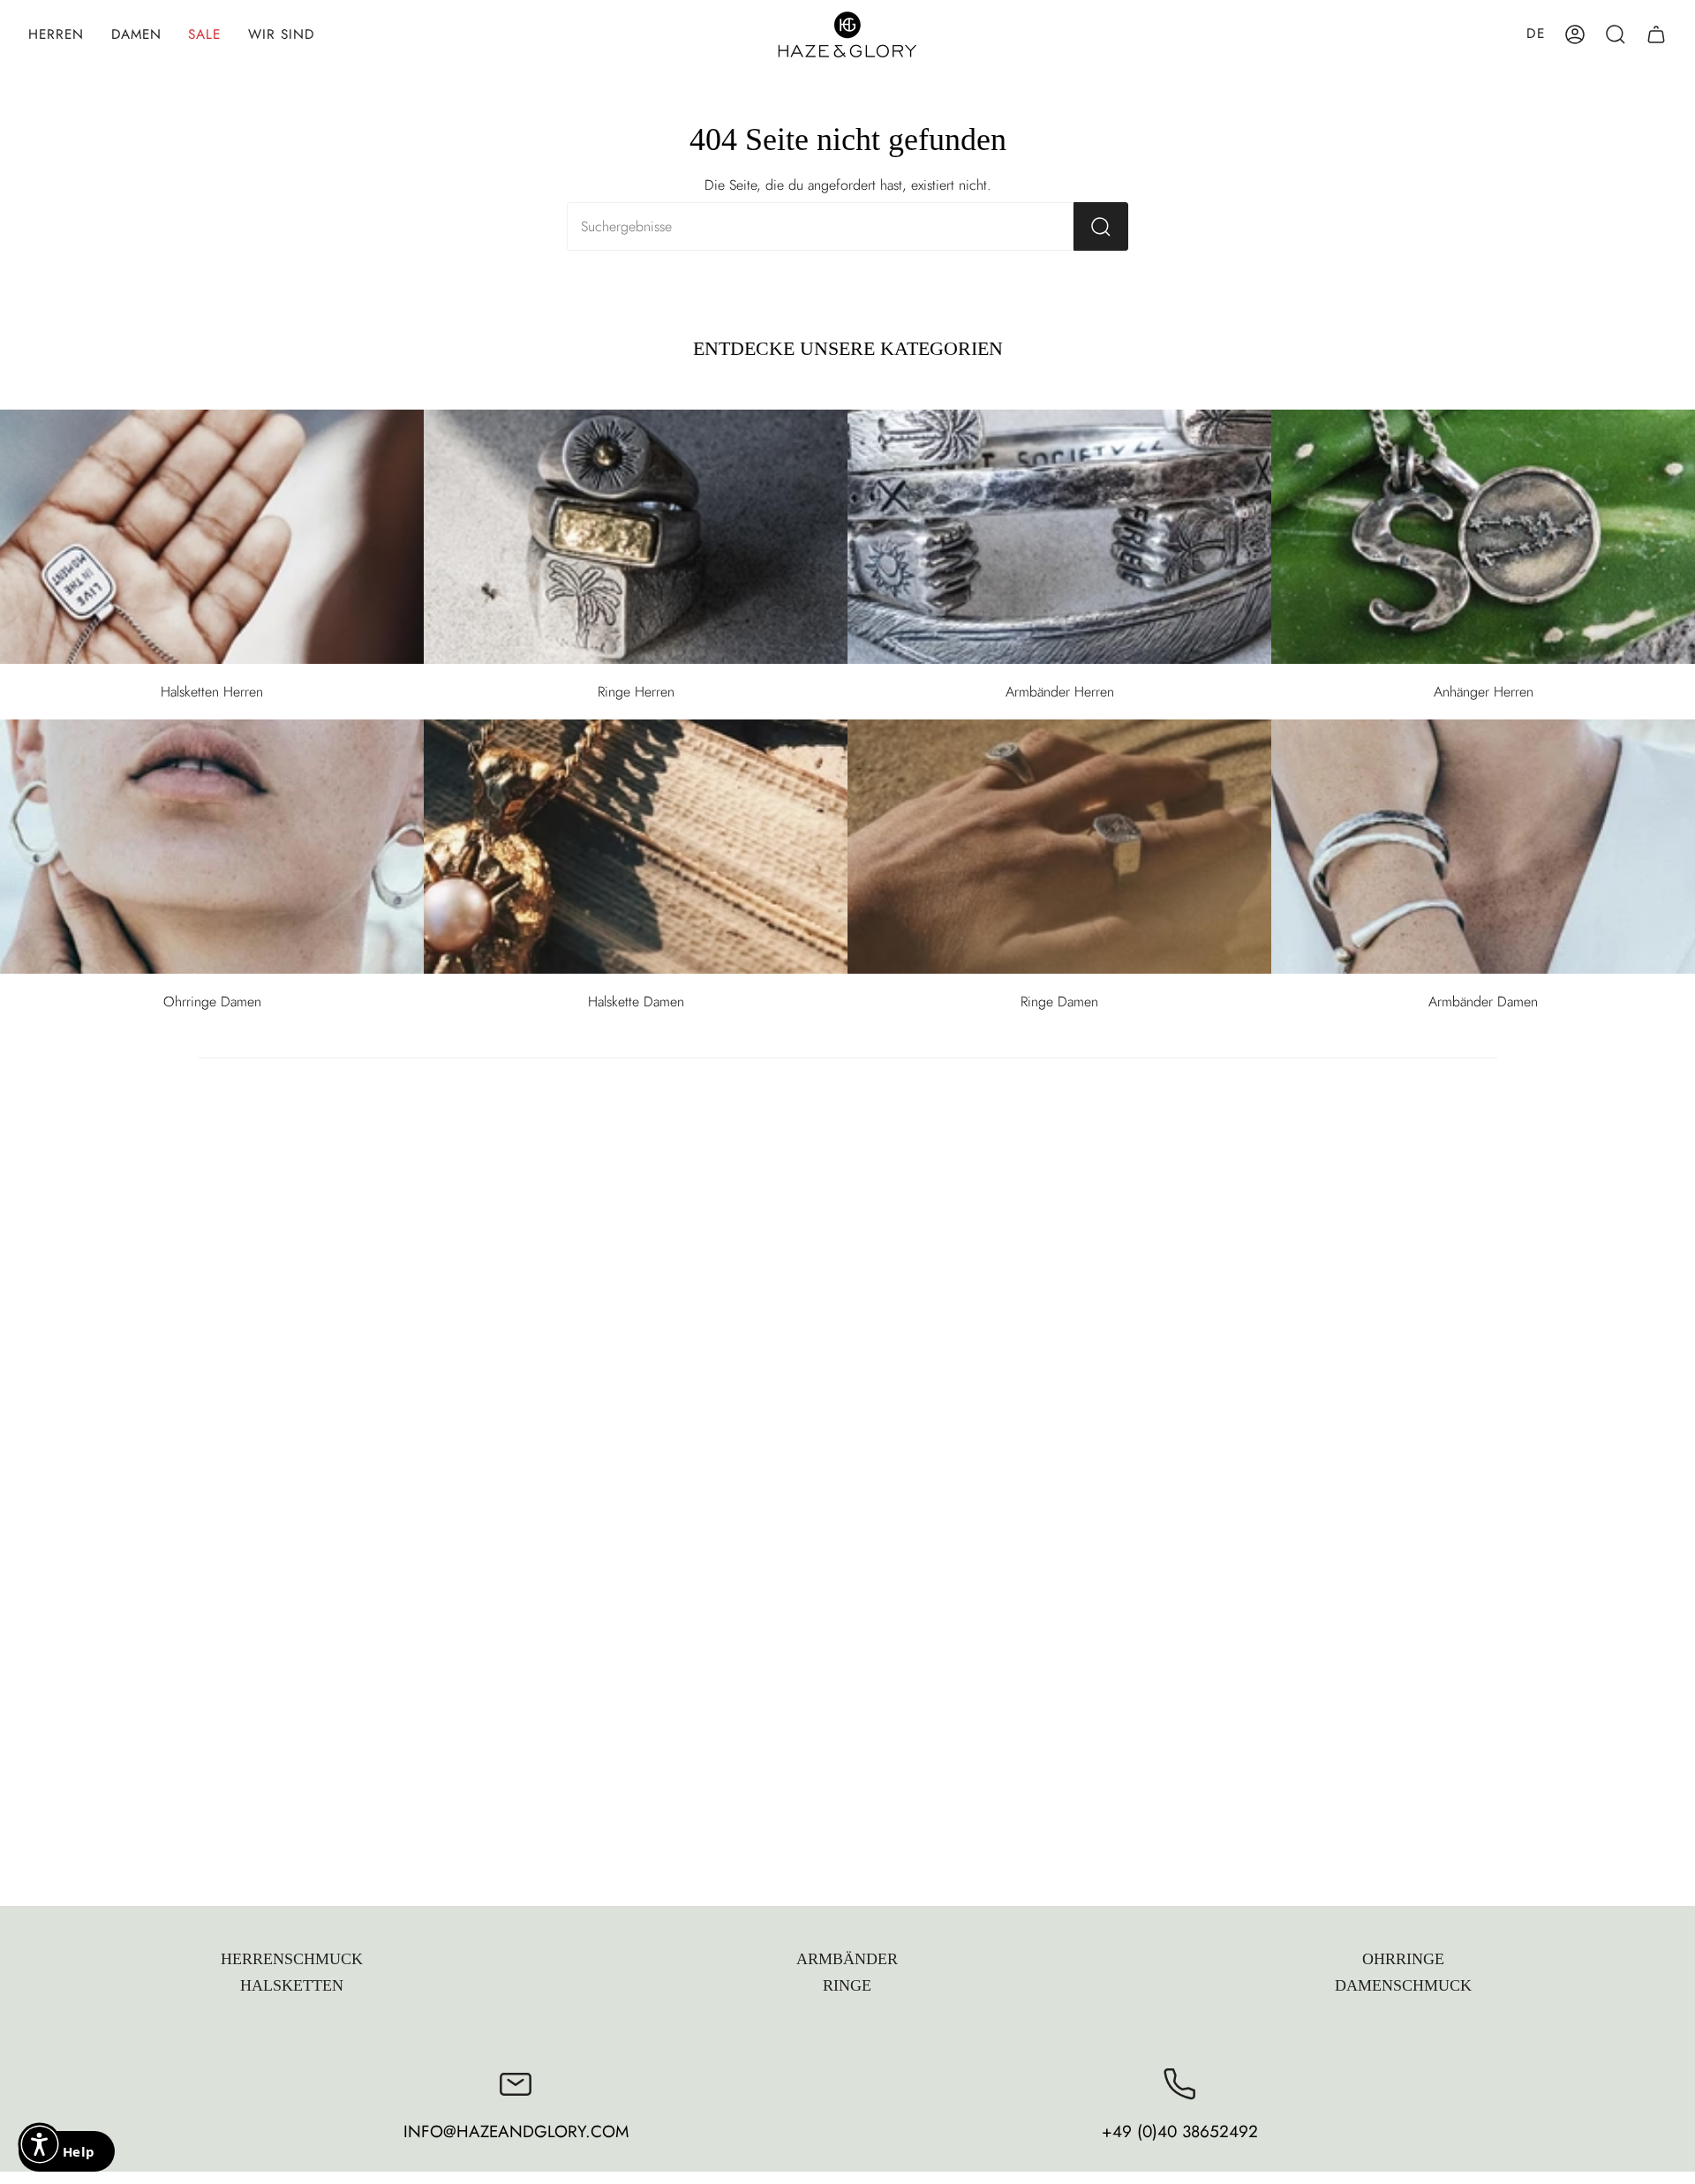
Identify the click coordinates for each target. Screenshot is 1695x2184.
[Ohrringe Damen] (212, 847)
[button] (56, 34)
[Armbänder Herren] (1059, 537)
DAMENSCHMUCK (1403, 1985)
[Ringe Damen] (1059, 847)
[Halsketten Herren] (212, 537)
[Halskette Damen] (636, 847)
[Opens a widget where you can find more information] (66, 2153)
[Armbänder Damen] (1483, 847)
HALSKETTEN (292, 1985)
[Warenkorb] (1656, 34)
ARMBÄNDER (847, 1959)
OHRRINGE (1403, 1959)
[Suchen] (1101, 226)
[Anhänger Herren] (1483, 537)
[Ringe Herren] (636, 537)
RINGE (847, 1985)
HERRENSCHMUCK (292, 1959)
